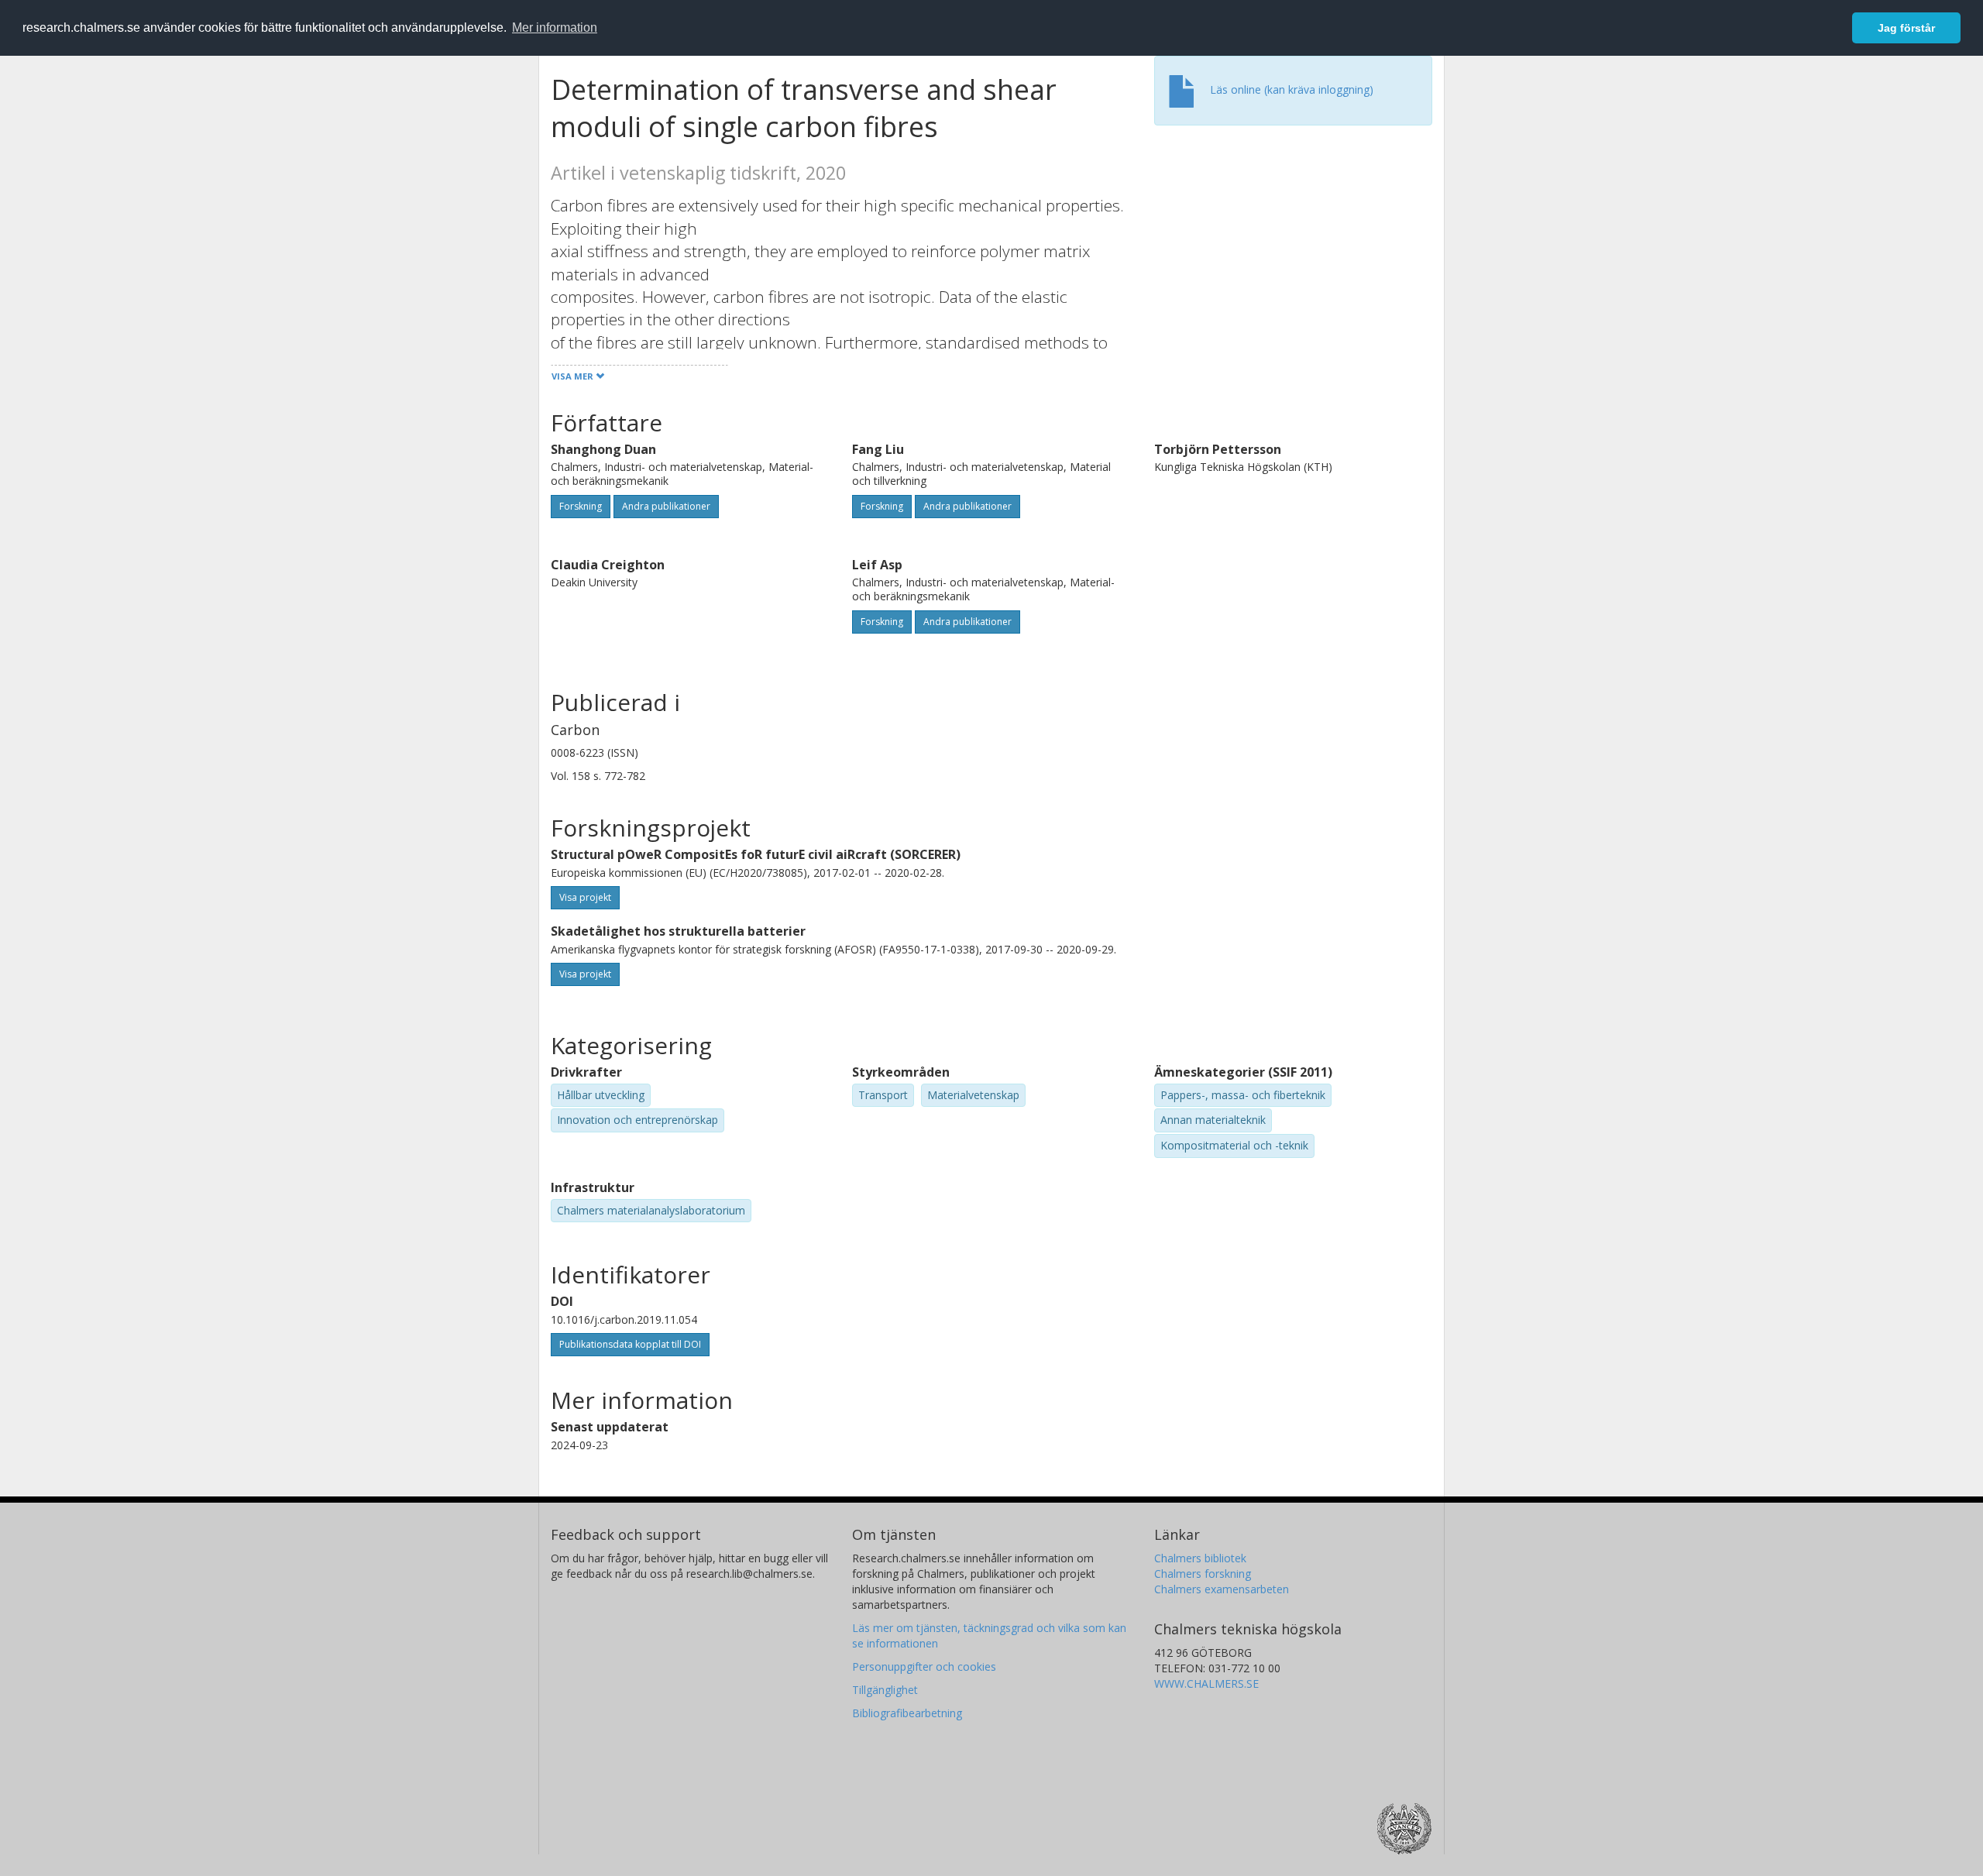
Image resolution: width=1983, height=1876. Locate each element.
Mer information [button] (555, 27)
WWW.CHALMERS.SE (1206, 1684)
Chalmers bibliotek (1200, 1558)
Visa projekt (585, 897)
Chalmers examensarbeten (1222, 1589)
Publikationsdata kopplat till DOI (630, 1344)
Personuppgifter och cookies (924, 1666)
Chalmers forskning (1203, 1574)
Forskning (581, 506)
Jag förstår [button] (1906, 28)
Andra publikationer (666, 506)
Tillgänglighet (885, 1690)
